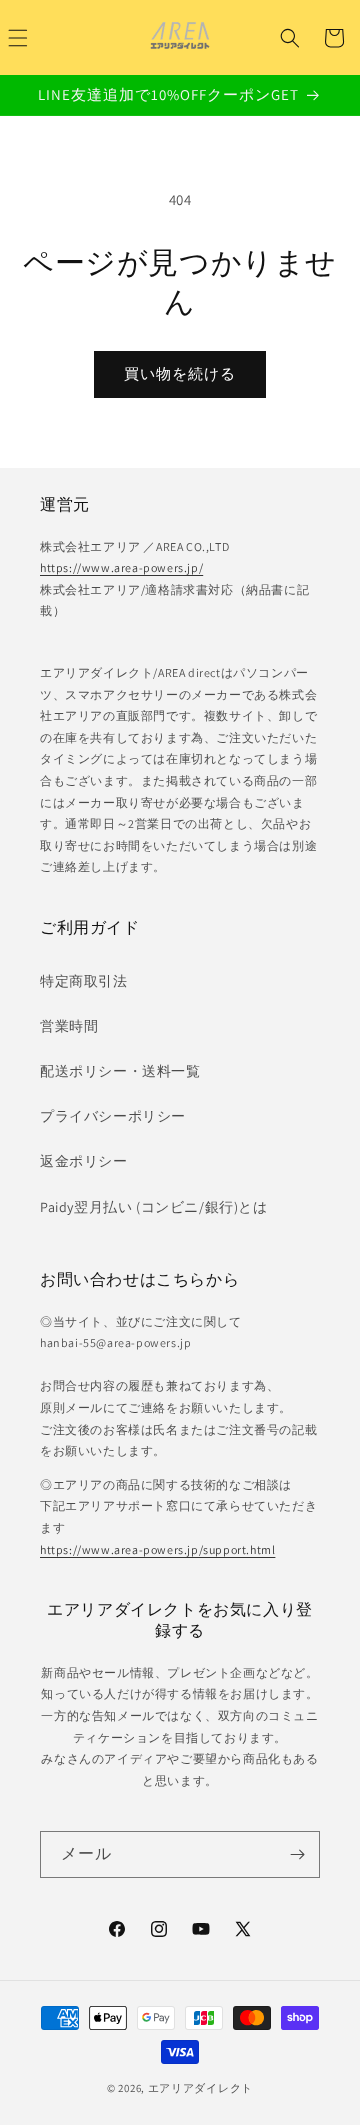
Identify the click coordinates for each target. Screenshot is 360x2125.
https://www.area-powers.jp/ (121, 567)
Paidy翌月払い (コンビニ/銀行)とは (154, 1207)
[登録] (297, 1854)
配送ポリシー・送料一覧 (120, 1071)
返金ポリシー (84, 1161)
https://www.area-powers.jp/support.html (157, 1549)
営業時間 (69, 1026)
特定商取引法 (84, 981)
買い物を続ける (180, 373)
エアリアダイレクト (200, 2088)
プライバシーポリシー (113, 1116)
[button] (290, 38)
